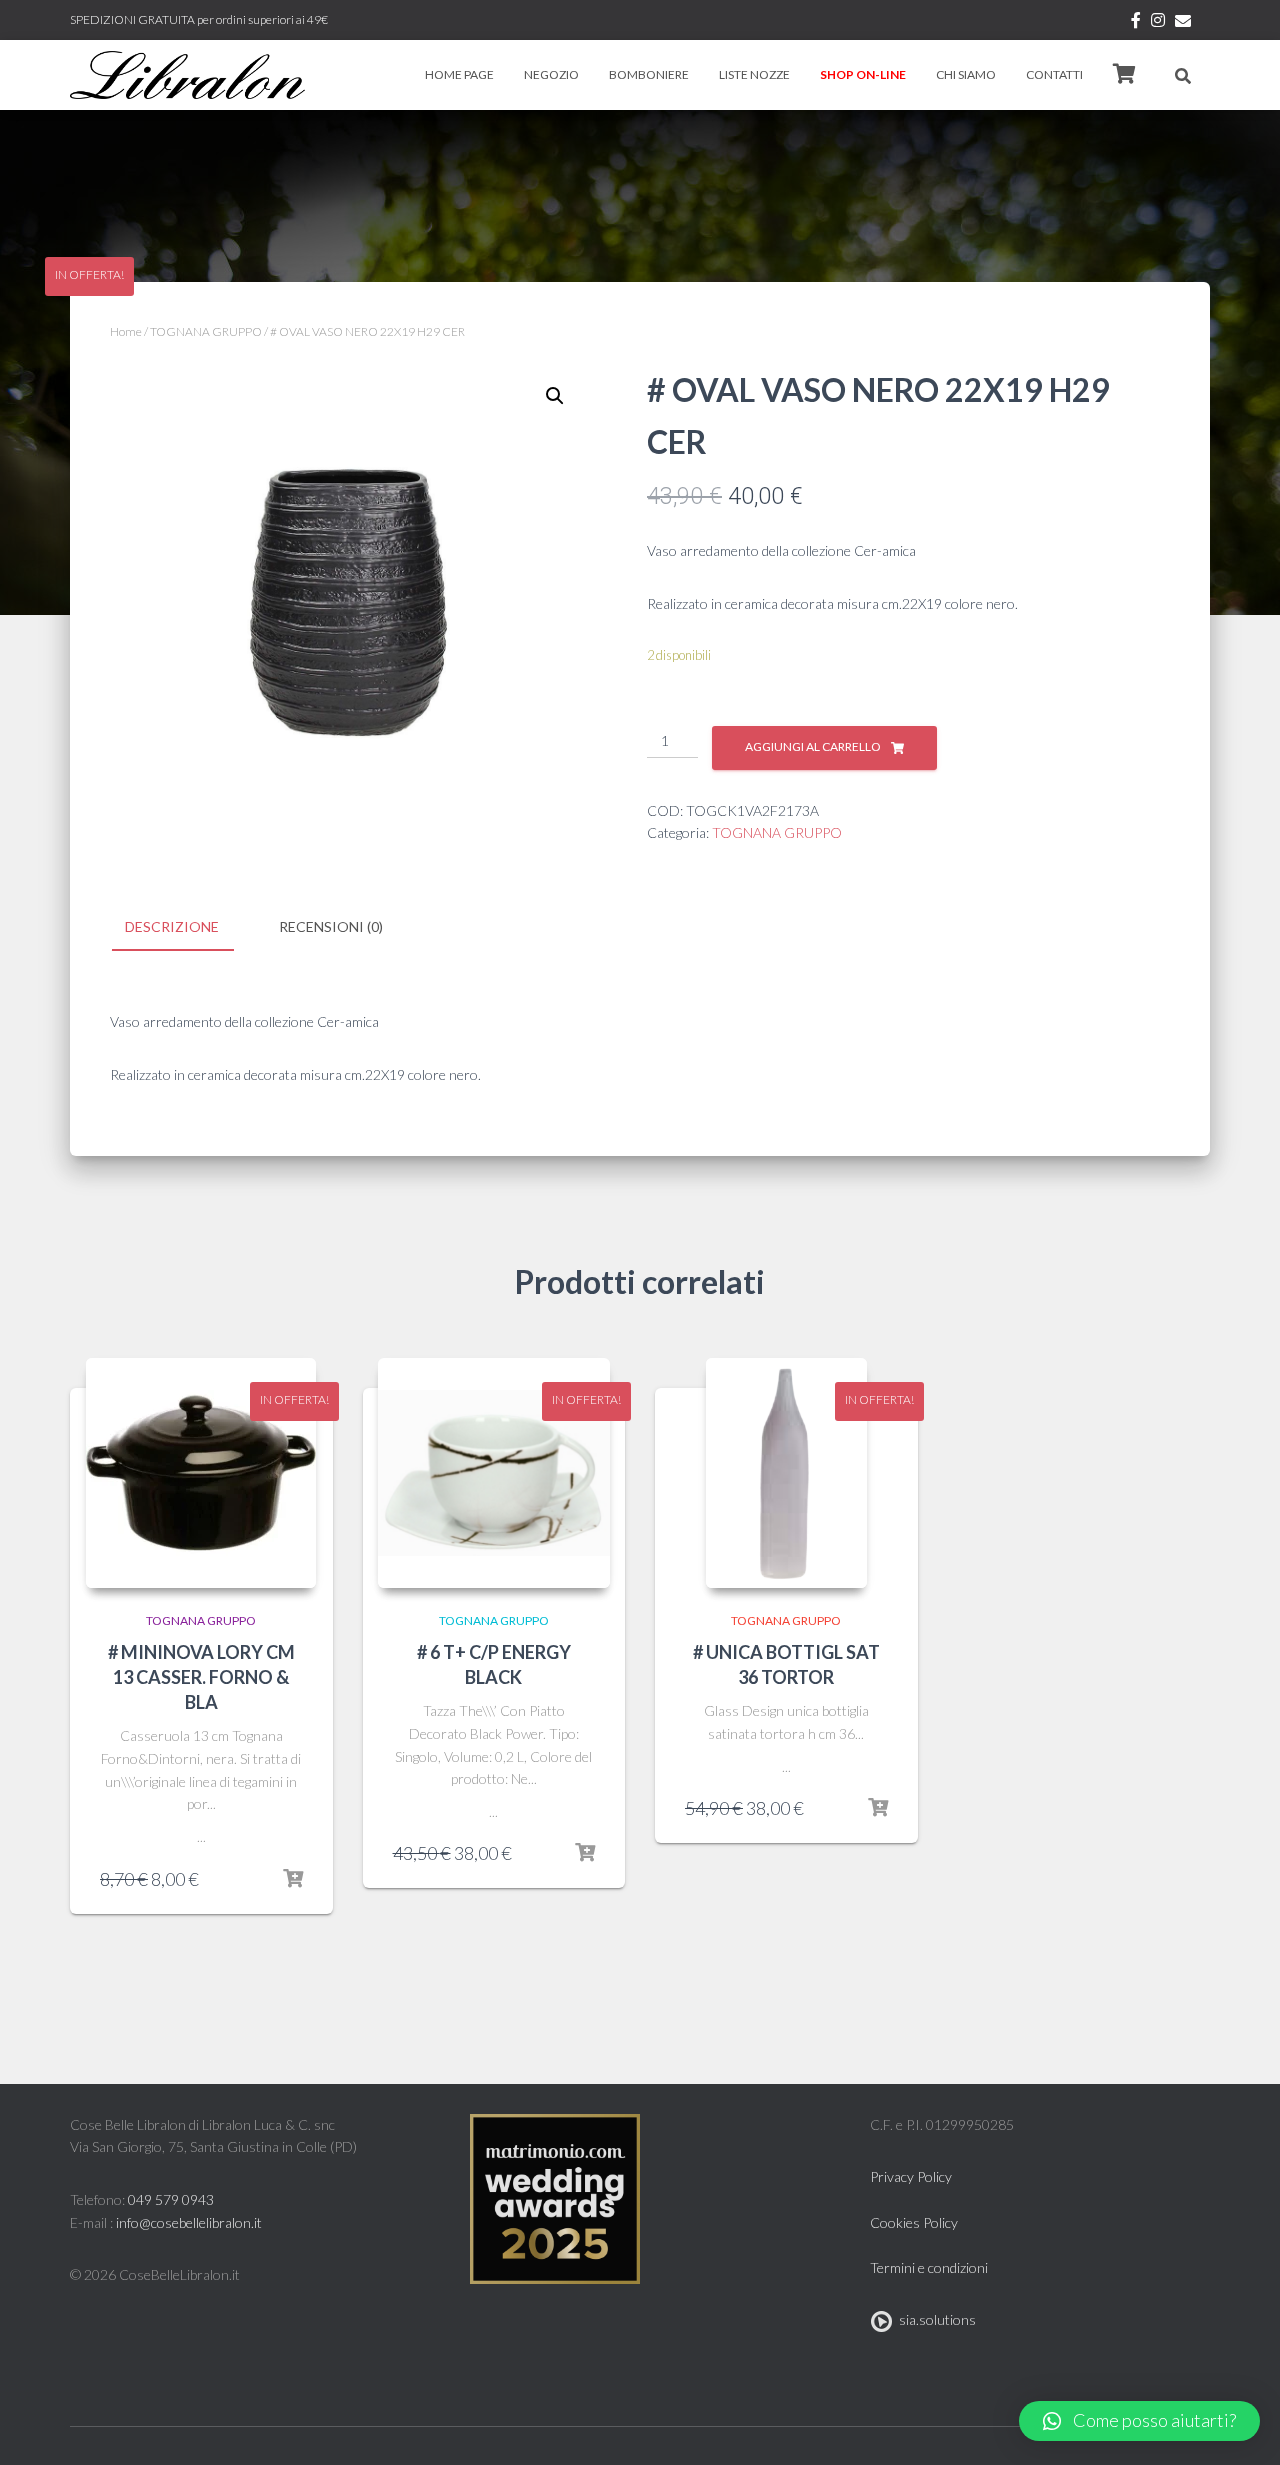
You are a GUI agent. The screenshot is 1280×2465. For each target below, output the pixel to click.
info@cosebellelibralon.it (189, 2222)
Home (126, 331)
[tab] (187, 928)
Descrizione (172, 926)
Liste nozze (754, 74)
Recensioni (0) (331, 926)
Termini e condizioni (929, 2267)
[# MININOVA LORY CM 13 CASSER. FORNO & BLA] (201, 1473)
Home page (459, 74)
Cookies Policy (914, 2222)
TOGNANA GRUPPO (206, 331)
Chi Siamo (966, 74)
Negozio (551, 74)
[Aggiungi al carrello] (293, 1879)
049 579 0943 (171, 2199)
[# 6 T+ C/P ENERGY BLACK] (494, 1473)
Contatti (1054, 74)
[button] (1139, 2421)
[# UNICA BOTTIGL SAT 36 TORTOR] (786, 1473)
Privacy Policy (911, 2176)
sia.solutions (934, 2319)
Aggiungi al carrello (813, 746)
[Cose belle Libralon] (187, 75)
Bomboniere (649, 74)
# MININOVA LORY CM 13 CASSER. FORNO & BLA (201, 1677)
